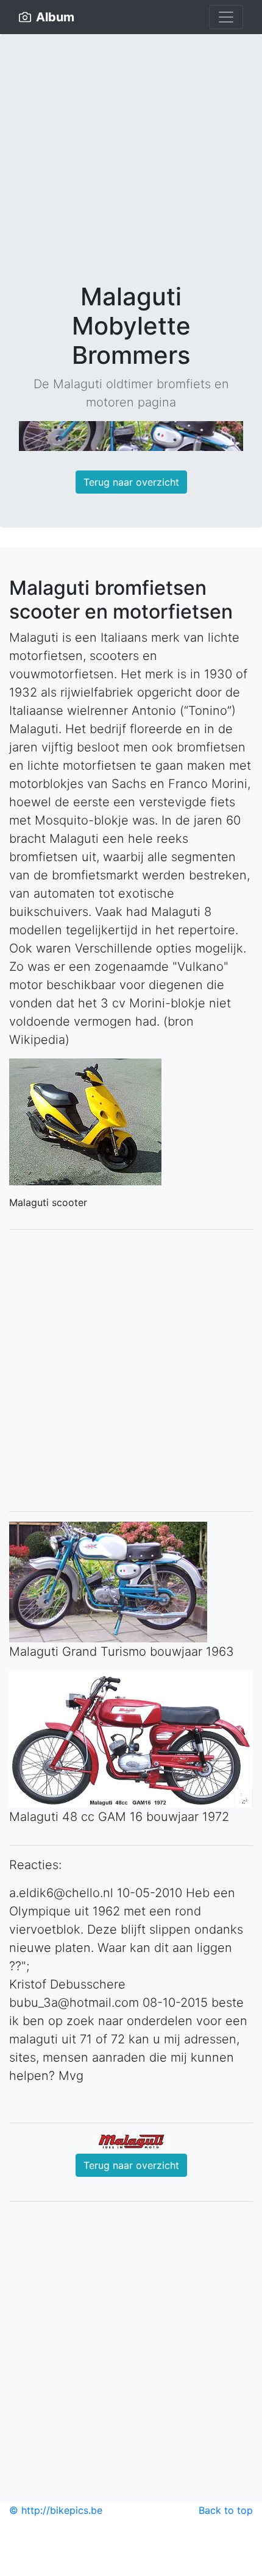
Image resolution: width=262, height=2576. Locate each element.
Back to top (226, 2510)
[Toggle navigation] (226, 17)
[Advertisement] (131, 168)
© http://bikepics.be (56, 2510)
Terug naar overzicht (131, 482)
